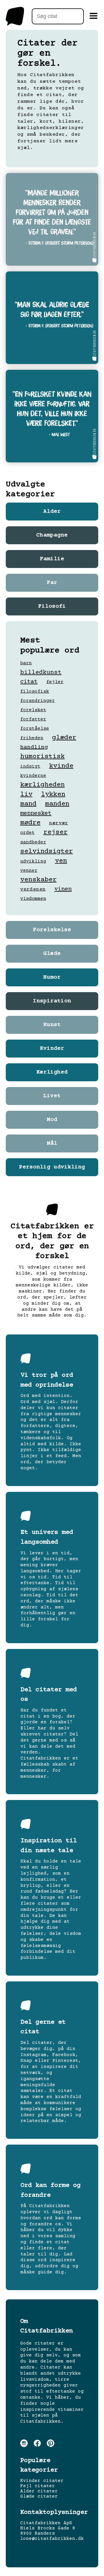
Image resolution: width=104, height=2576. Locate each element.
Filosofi (52, 606)
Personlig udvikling (52, 1167)
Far (52, 583)
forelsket (33, 710)
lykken (53, 794)
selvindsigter (47, 851)
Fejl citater (38, 2486)
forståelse (35, 729)
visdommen (33, 899)
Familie (52, 559)
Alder (52, 512)
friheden (32, 738)
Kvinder (52, 1049)
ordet (27, 833)
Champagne (52, 535)
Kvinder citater (42, 2481)
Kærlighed (52, 1072)
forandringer (38, 701)
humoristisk (42, 756)
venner (29, 871)
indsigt (30, 766)
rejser (55, 832)
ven (61, 861)
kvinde (61, 766)
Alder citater (39, 2491)
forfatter (33, 719)
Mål (52, 1143)
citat (29, 682)
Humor (52, 977)
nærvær (59, 823)
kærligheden (42, 785)
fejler (55, 682)
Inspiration (52, 1001)
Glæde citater (39, 2496)
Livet (52, 1096)
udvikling (33, 861)
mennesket (36, 813)
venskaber (38, 880)
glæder (64, 738)
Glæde (52, 954)
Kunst (52, 1025)
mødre (30, 823)
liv (26, 794)
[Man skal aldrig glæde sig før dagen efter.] (52, 318)
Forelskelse (52, 930)
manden (57, 804)
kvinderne (33, 776)
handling (34, 747)
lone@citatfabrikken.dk (52, 2539)
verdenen (33, 889)
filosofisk (35, 692)
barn (26, 663)
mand (28, 804)
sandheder (33, 842)
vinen (63, 889)
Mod (52, 1120)
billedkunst (41, 672)
